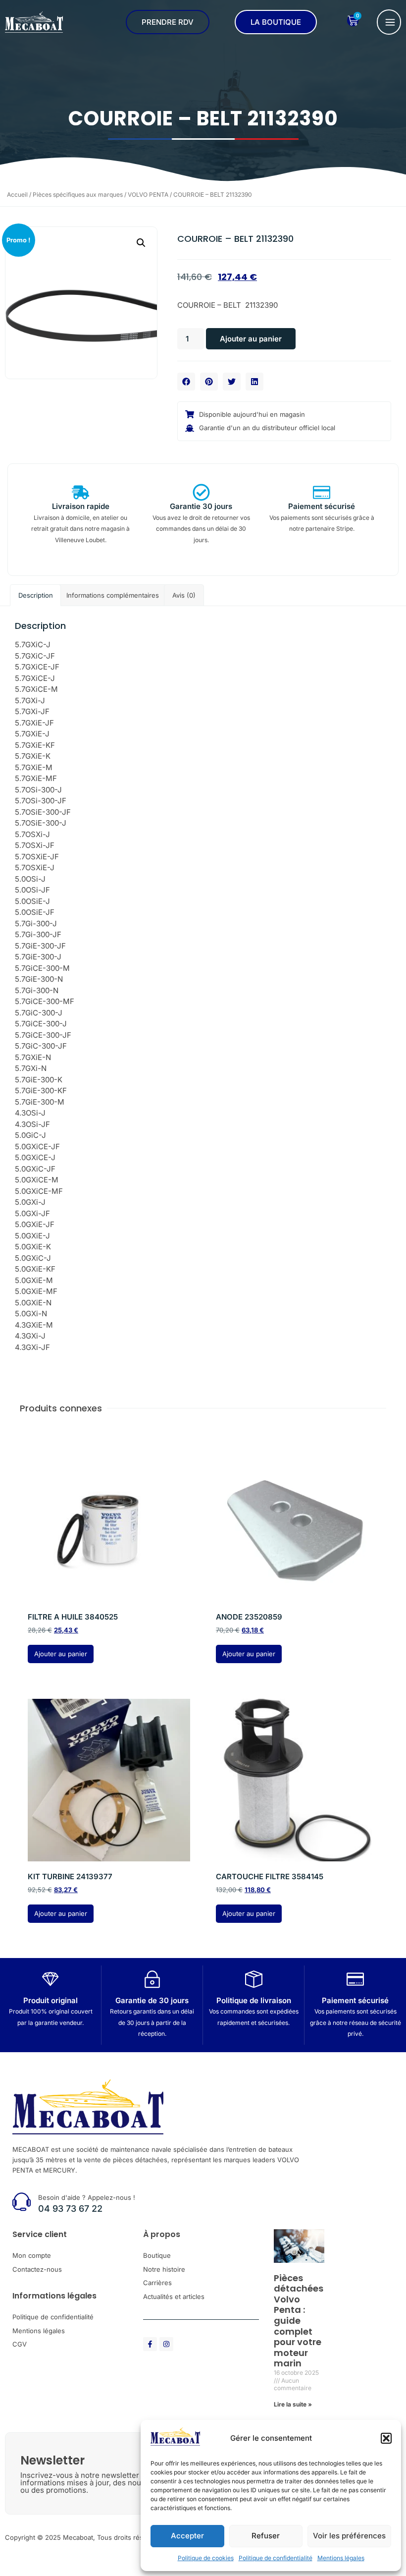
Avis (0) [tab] (184, 595)
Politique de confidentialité (276, 2558)
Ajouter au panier (251, 339)
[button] (386, 2438)
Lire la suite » (293, 2404)
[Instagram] (166, 2344)
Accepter (187, 2536)
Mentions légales (341, 2558)
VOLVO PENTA (148, 195)
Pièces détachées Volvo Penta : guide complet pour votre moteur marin (299, 2321)
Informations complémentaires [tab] (113, 595)
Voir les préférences (349, 2536)
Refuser (266, 2536)
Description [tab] (36, 595)
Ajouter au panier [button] (61, 1654)
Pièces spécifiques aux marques (78, 195)
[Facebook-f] (150, 2344)
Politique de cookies (206, 2558)
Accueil (17, 195)
